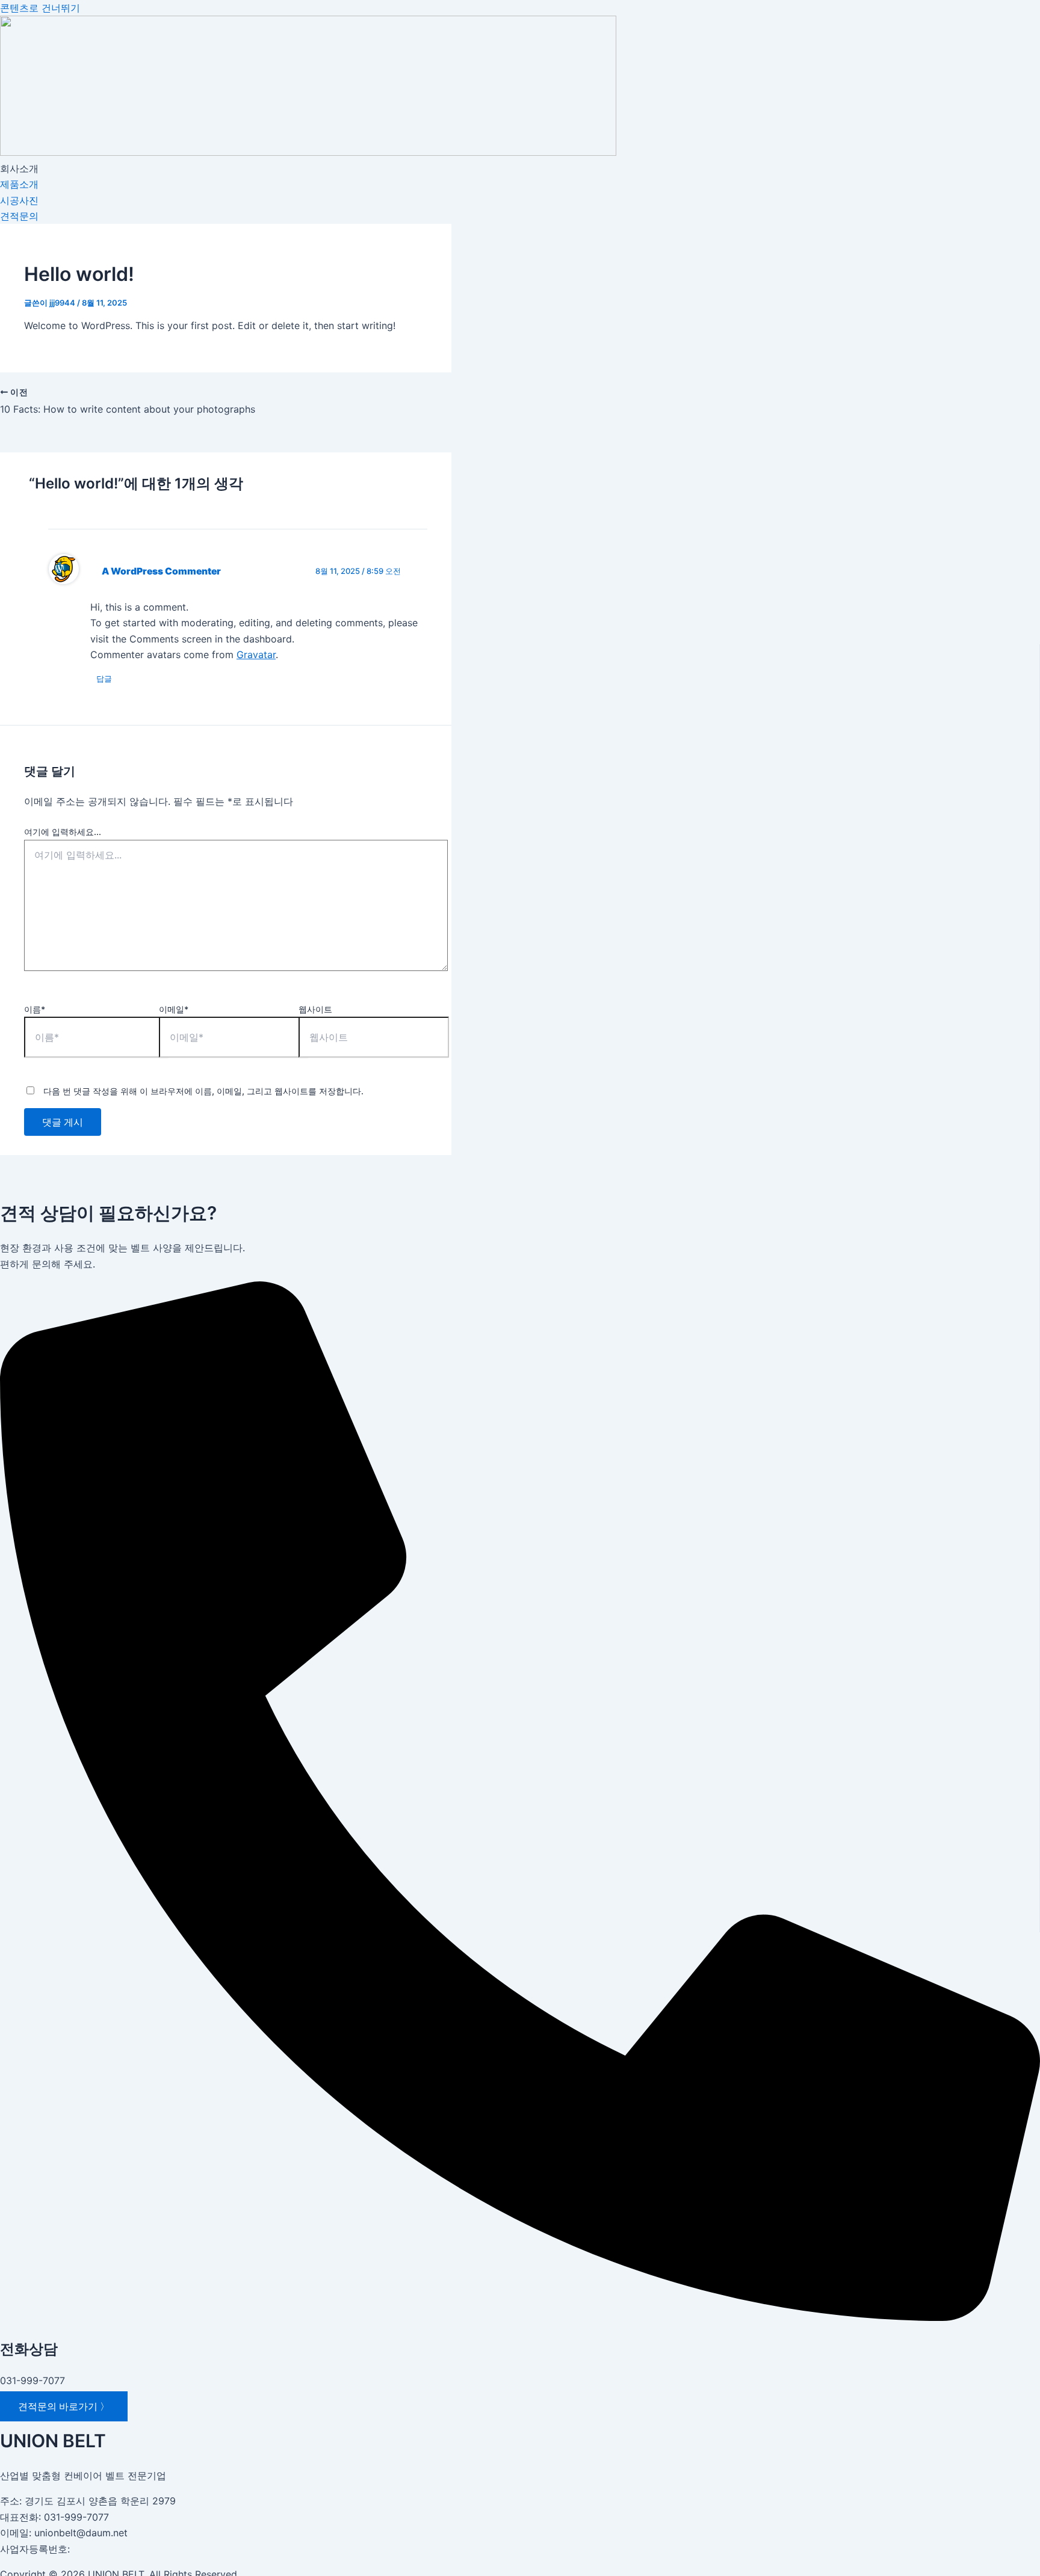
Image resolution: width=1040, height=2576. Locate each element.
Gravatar (256, 655)
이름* (35, 1009)
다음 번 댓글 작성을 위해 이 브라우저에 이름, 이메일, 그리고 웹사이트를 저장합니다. (203, 1091)
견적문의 (19, 216)
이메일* (174, 1009)
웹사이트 (315, 1009)
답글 (104, 679)
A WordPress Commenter (161, 571)
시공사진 (19, 200)
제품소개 (19, 184)
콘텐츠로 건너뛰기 (40, 8)
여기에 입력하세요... (63, 832)
